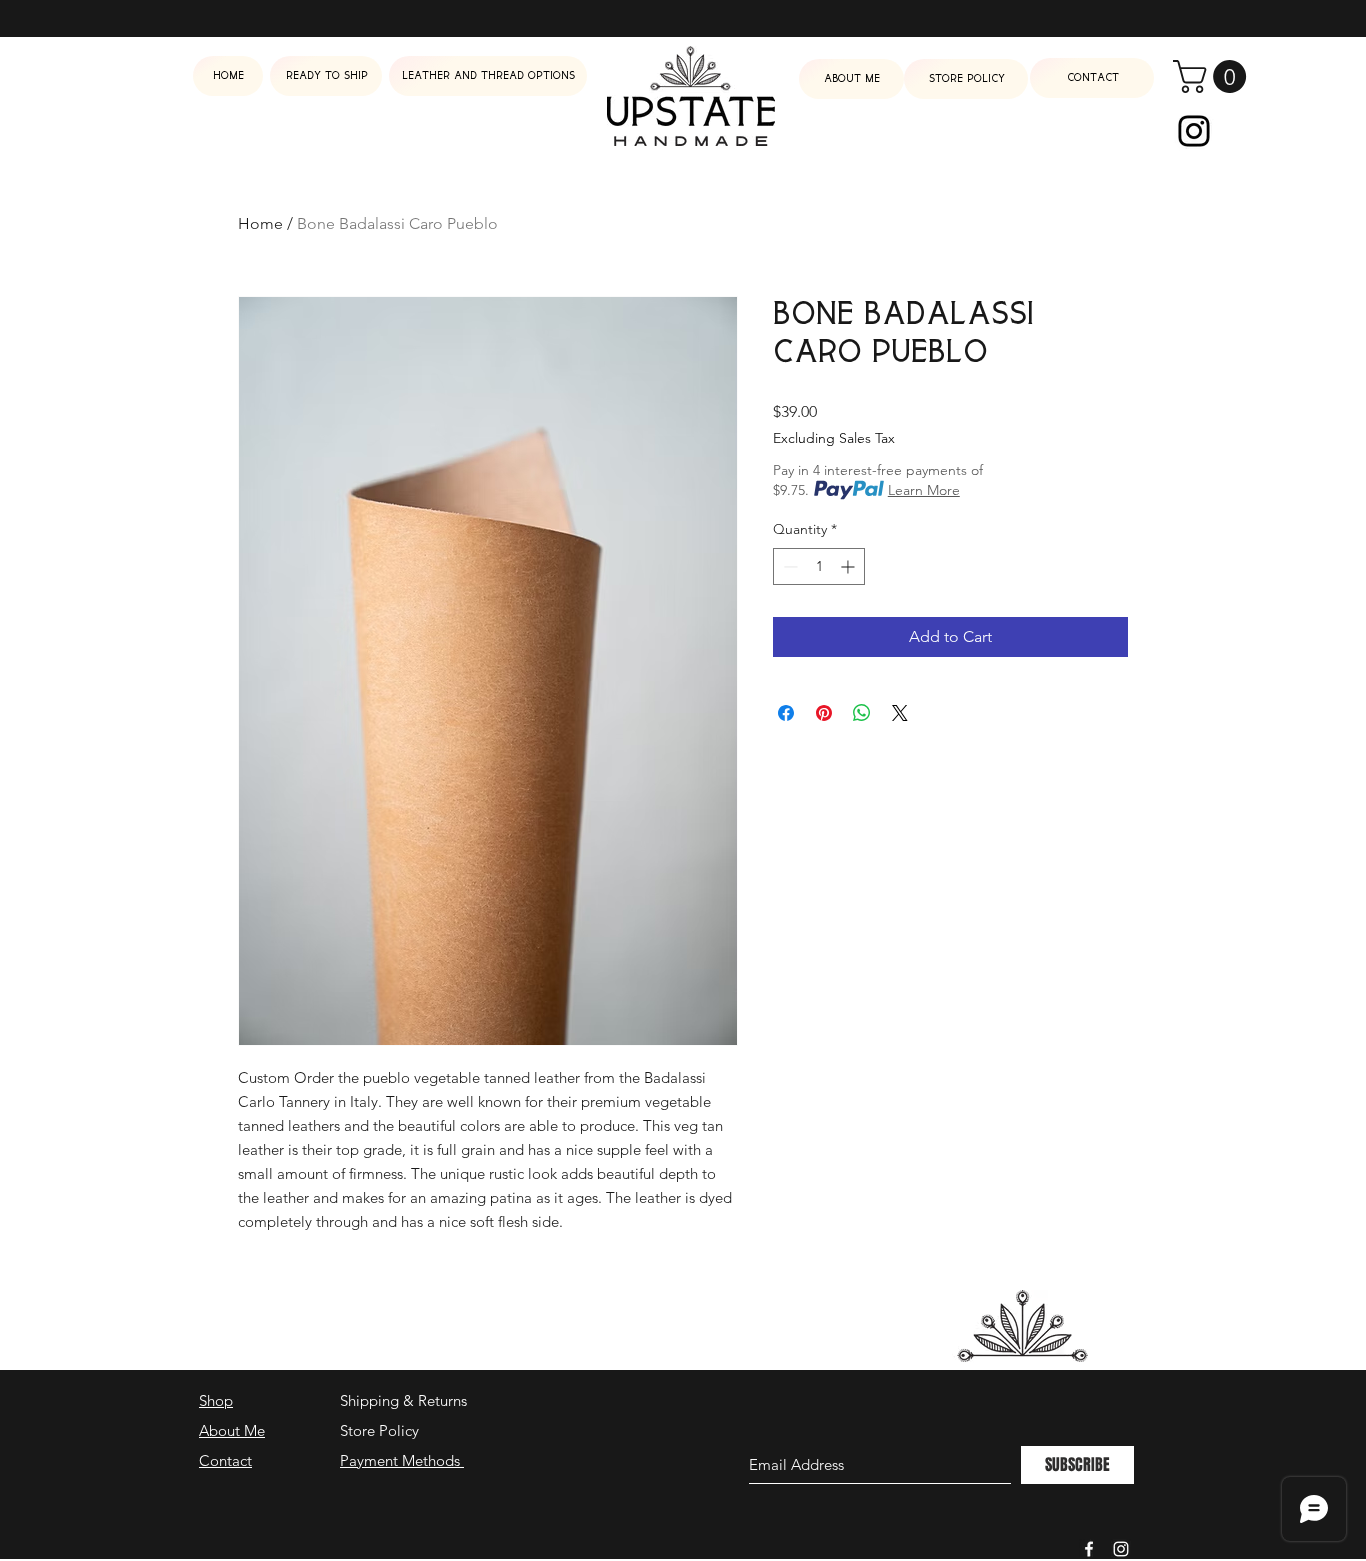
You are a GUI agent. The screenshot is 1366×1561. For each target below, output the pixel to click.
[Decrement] (788, 566)
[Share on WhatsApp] (862, 713)
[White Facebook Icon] (1089, 1549)
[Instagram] (1194, 131)
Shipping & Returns (403, 1400)
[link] (1213, 76)
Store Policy (379, 1430)
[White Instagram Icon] (1121, 1549)
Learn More (924, 490)
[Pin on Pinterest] (824, 713)
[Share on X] (900, 713)
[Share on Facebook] (786, 713)
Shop (216, 1400)
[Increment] (849, 566)
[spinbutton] (819, 566)
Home (260, 223)
